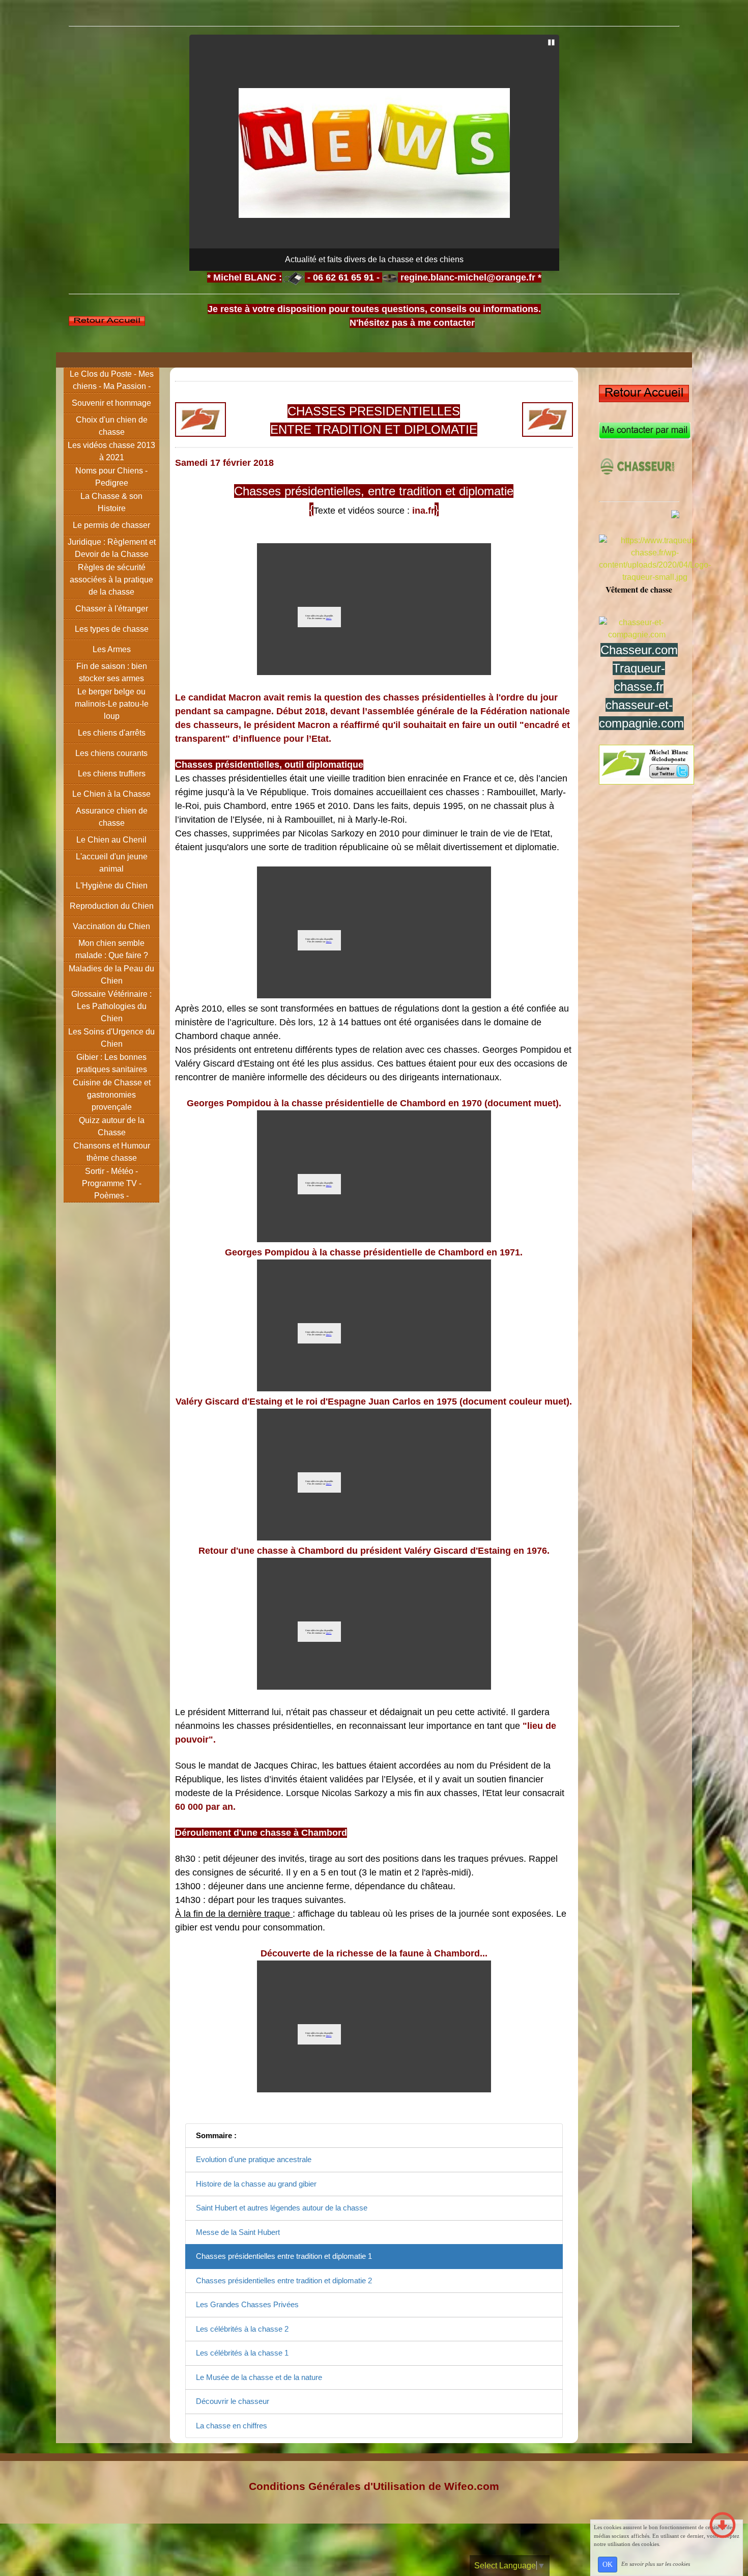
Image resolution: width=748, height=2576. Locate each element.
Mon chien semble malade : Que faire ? (112, 949)
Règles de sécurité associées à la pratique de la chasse (111, 580)
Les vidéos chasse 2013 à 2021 (111, 451)
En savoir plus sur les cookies (656, 2564)
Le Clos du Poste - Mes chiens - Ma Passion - (112, 380)
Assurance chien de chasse (112, 817)
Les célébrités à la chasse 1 (242, 2353)
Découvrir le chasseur (233, 2401)
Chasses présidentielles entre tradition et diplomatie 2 (284, 2280)
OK (608, 2565)
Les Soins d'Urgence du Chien (111, 1038)
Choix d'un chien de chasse (112, 426)
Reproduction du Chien (112, 906)
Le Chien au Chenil (111, 840)
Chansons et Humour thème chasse (112, 1152)
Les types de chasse (112, 629)
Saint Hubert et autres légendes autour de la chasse (282, 2208)
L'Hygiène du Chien (112, 886)
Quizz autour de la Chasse (112, 1126)
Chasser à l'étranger (112, 609)
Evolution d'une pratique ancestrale (254, 2159)
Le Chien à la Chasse (111, 794)
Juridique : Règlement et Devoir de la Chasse (112, 548)
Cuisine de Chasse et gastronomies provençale (112, 1095)
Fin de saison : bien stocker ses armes (112, 672)
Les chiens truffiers (112, 774)
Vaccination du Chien (111, 926)
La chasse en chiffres (232, 2426)
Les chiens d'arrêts (112, 733)
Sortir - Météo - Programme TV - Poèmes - (112, 1183)
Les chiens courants (111, 753)
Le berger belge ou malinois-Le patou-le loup (112, 704)
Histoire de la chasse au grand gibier (256, 2184)
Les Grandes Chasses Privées (247, 2304)
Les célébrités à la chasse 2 (242, 2329)
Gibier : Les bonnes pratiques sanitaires (112, 1063)
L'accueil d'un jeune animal (112, 863)
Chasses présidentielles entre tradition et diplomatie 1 (284, 2256)
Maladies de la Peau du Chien (111, 975)
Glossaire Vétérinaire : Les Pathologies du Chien (111, 1006)
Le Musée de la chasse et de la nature (259, 2377)
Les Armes (112, 649)
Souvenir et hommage (111, 403)
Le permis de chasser (111, 525)
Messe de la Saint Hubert (238, 2232)
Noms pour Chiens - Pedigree (111, 477)
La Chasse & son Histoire (111, 502)
